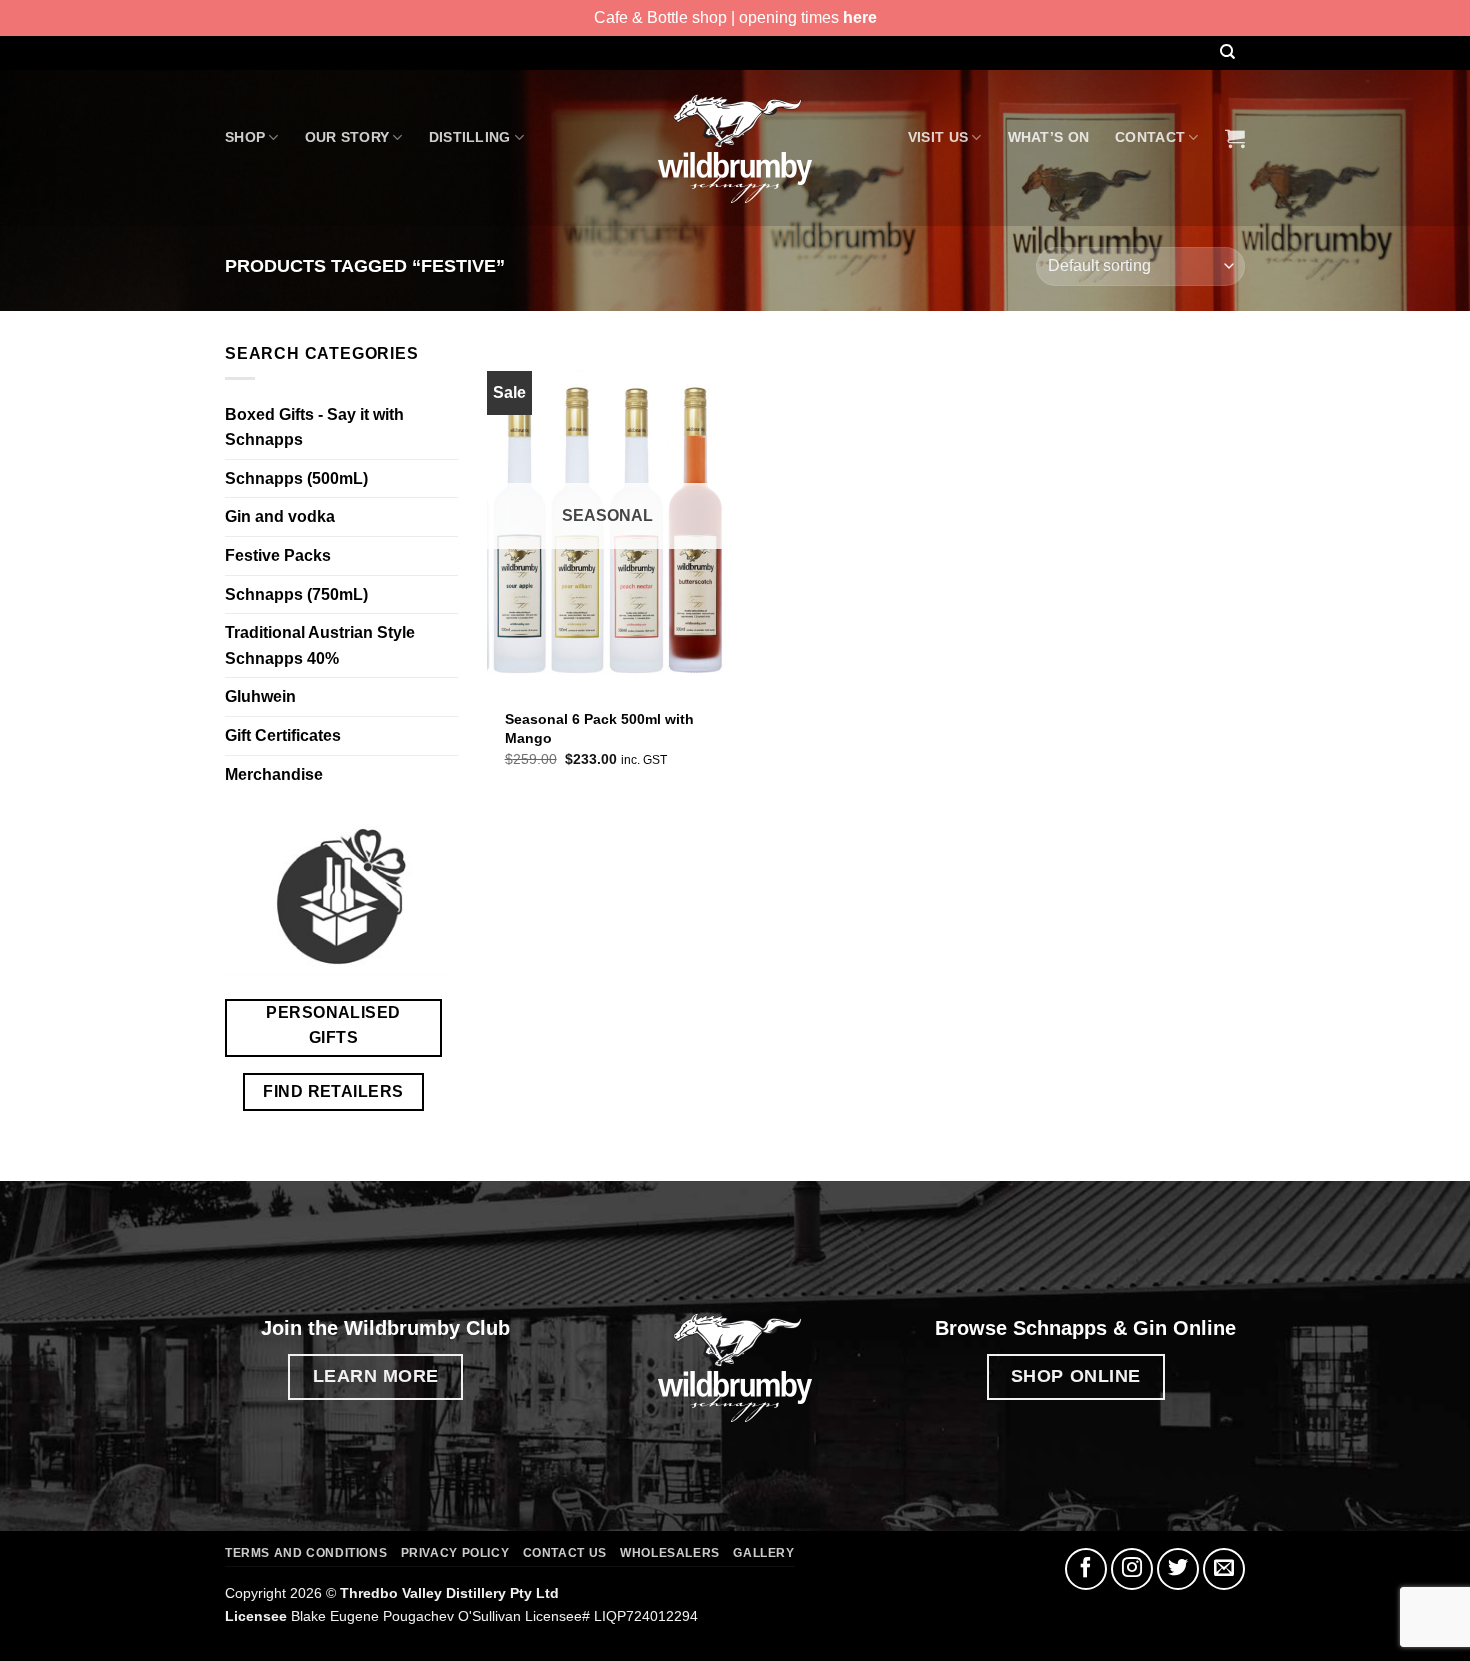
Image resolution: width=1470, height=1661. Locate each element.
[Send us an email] (1224, 1569)
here (860, 17)
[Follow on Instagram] (1132, 1569)
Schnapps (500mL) (296, 478)
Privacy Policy (455, 1553)
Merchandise (274, 774)
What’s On (1049, 137)
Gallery (763, 1553)
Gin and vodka (280, 516)
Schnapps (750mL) (296, 594)
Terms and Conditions (306, 1553)
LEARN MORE (376, 1375)
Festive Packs (278, 555)
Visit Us (938, 137)
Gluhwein (260, 696)
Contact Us (565, 1553)
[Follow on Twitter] (1178, 1569)
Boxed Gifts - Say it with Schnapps (314, 427)
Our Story (347, 137)
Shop (245, 137)
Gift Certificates (283, 735)
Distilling (470, 137)
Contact (1150, 137)
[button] (1235, 138)
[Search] (1227, 52)
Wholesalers (670, 1553)
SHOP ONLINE (1076, 1375)
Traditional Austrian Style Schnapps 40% (320, 645)
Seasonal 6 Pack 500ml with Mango (599, 728)
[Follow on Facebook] (1086, 1569)
